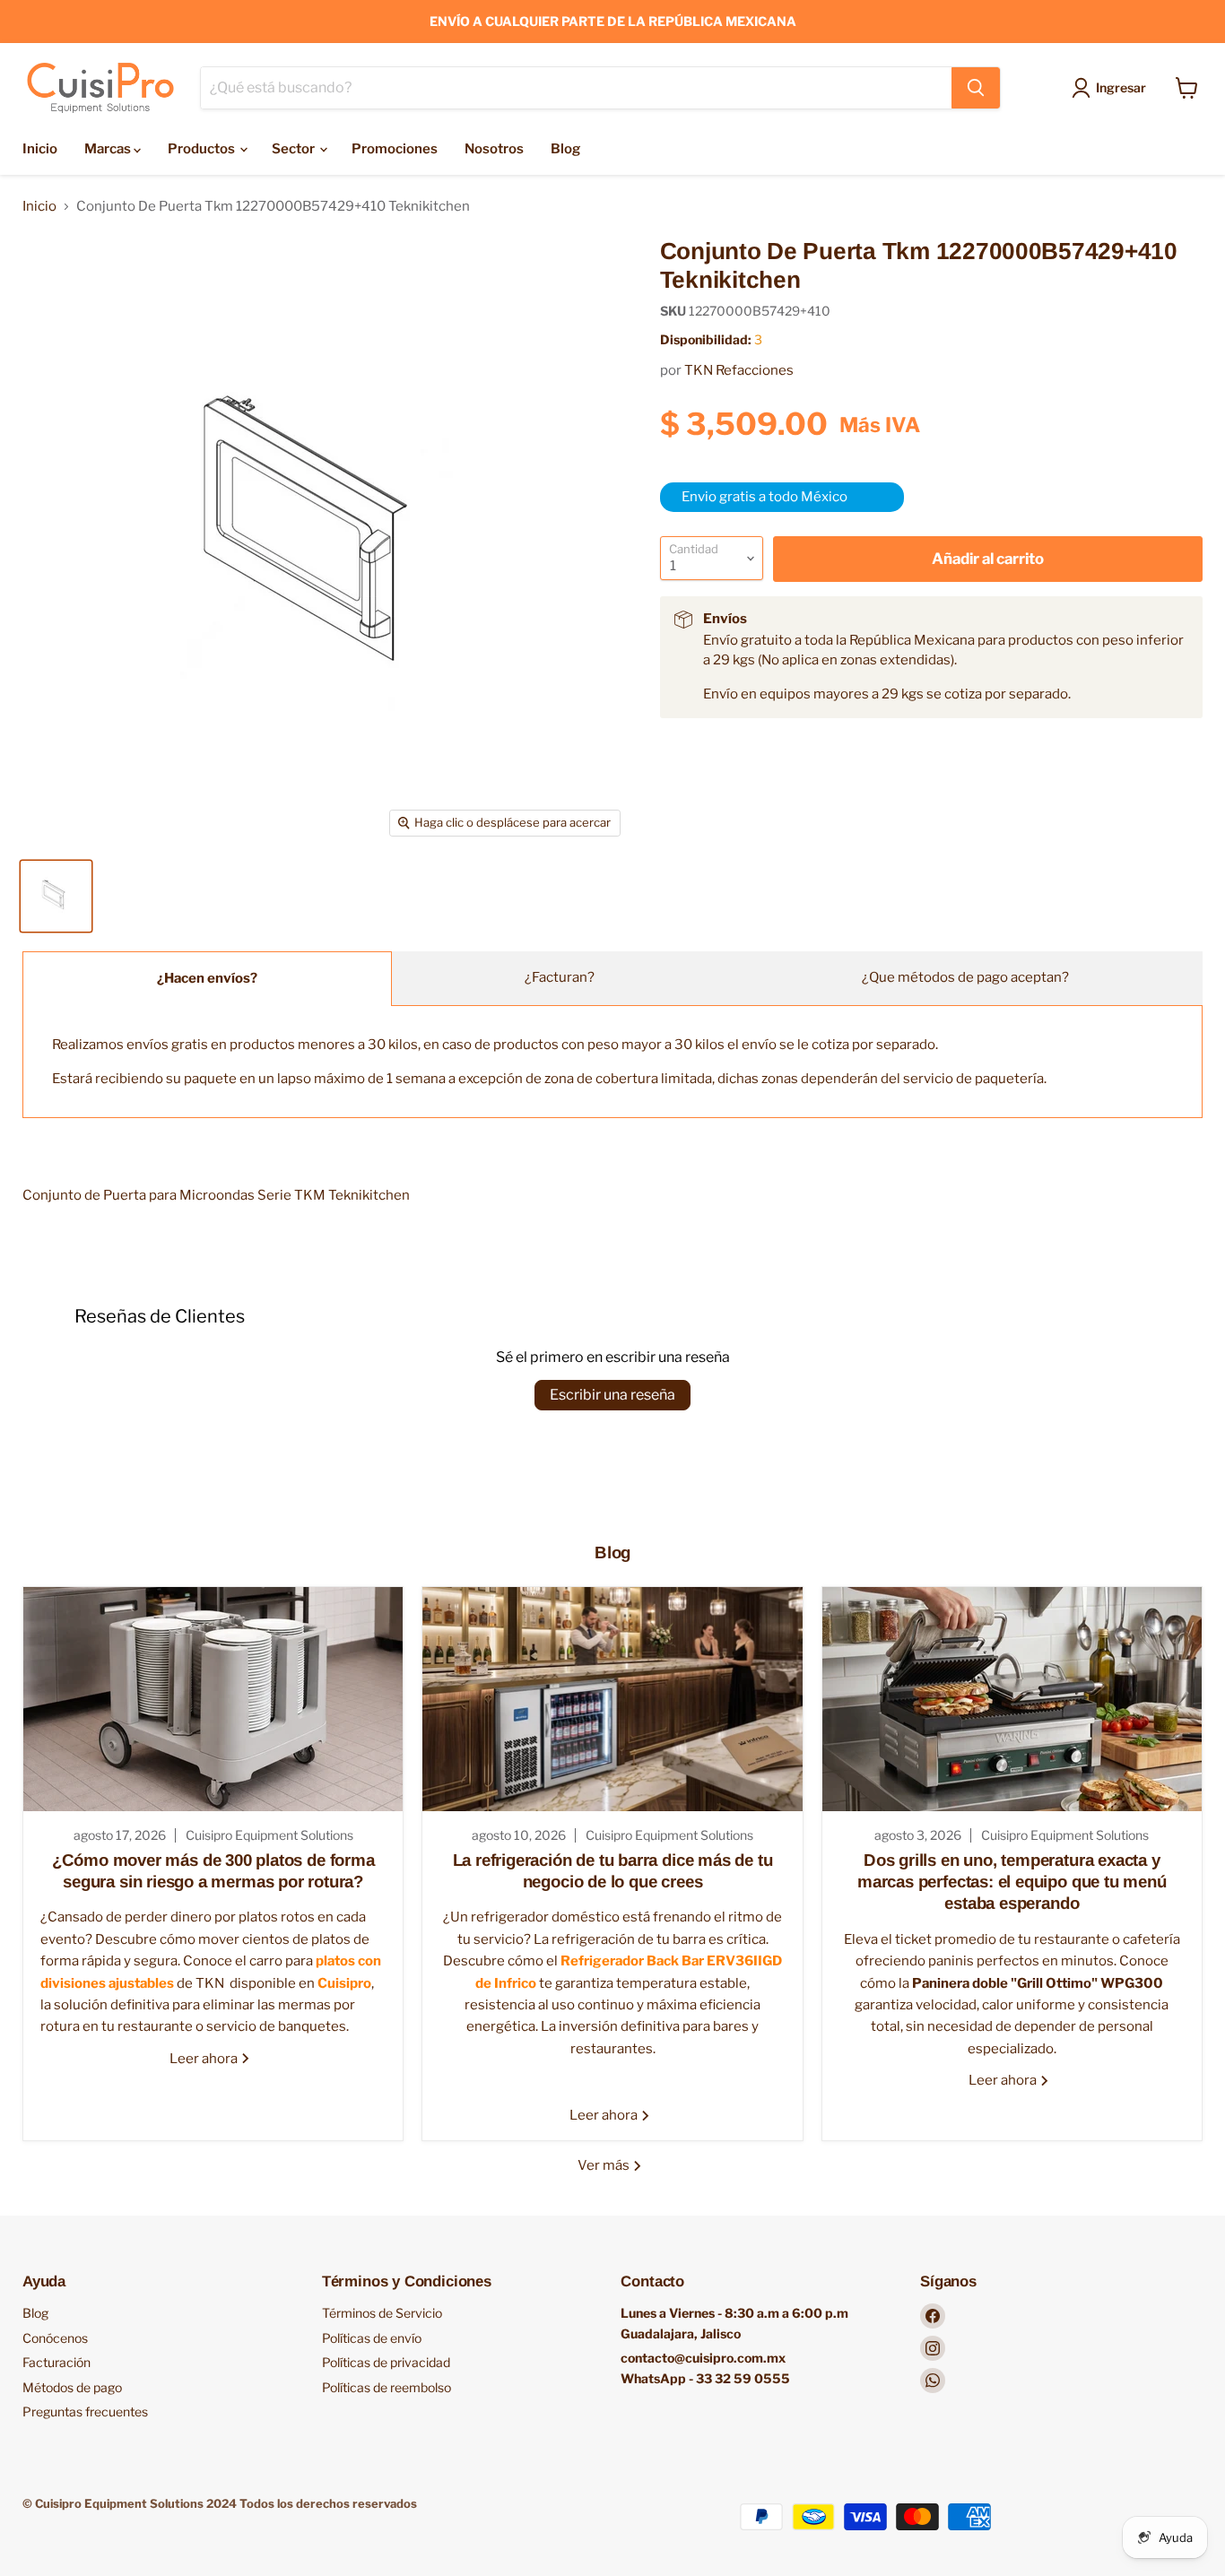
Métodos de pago (72, 2387)
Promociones (395, 149)
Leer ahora (205, 2058)
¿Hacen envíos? (207, 978)
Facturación (56, 2362)
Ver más (605, 2165)
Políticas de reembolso (387, 2387)
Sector (295, 149)
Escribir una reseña (612, 1395)
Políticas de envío (372, 2338)
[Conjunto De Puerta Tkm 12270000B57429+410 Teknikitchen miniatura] (56, 896)
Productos (203, 149)
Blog (565, 149)
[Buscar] (976, 88)
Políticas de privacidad (386, 2362)
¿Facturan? (560, 977)
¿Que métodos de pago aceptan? (965, 977)
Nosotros (494, 149)
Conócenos (55, 2338)
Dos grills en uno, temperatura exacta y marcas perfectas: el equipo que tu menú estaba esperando (1012, 1881)
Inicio (40, 149)
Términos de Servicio (382, 2313)
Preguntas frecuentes (85, 2411)
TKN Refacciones (739, 370)
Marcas (109, 149)
